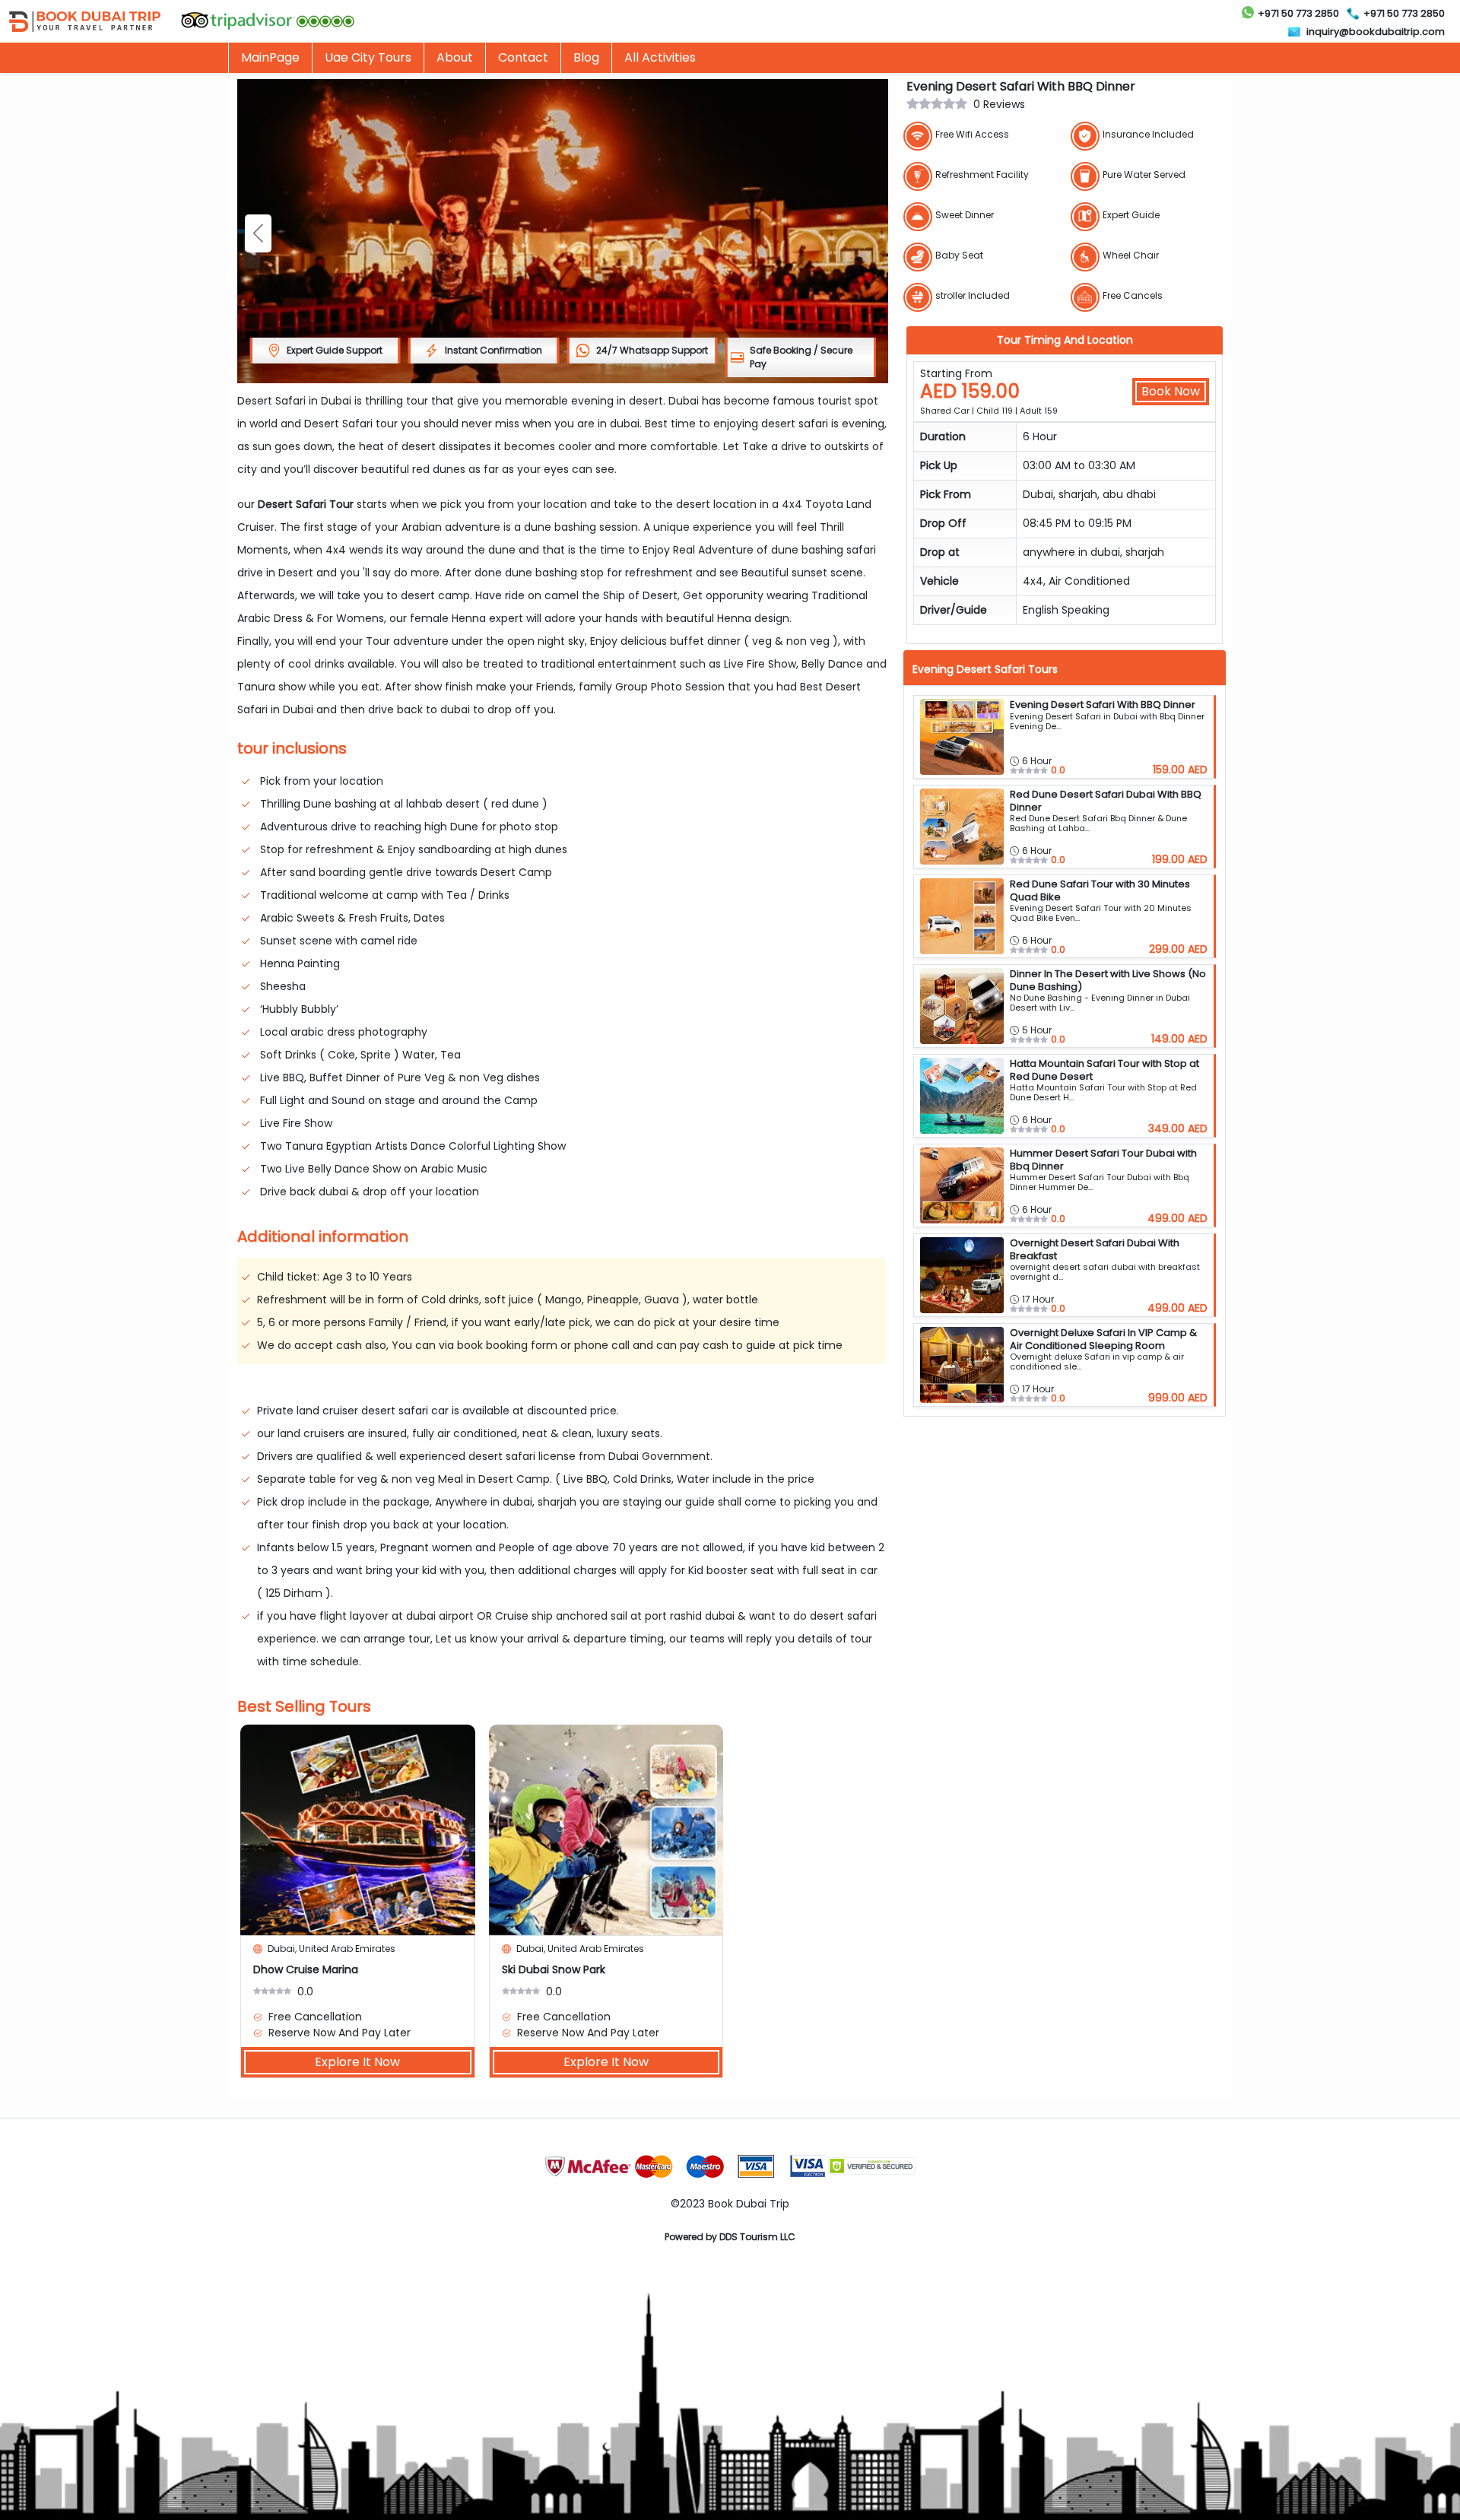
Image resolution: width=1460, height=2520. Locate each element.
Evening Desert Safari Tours (985, 669)
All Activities (660, 57)
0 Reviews (999, 104)
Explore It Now (357, 2062)
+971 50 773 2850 (1298, 13)
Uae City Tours (368, 57)
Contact (523, 57)
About (455, 57)
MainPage (270, 57)
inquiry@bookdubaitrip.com (1376, 32)
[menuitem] (368, 58)
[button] (258, 233)
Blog (586, 57)
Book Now (1171, 391)
